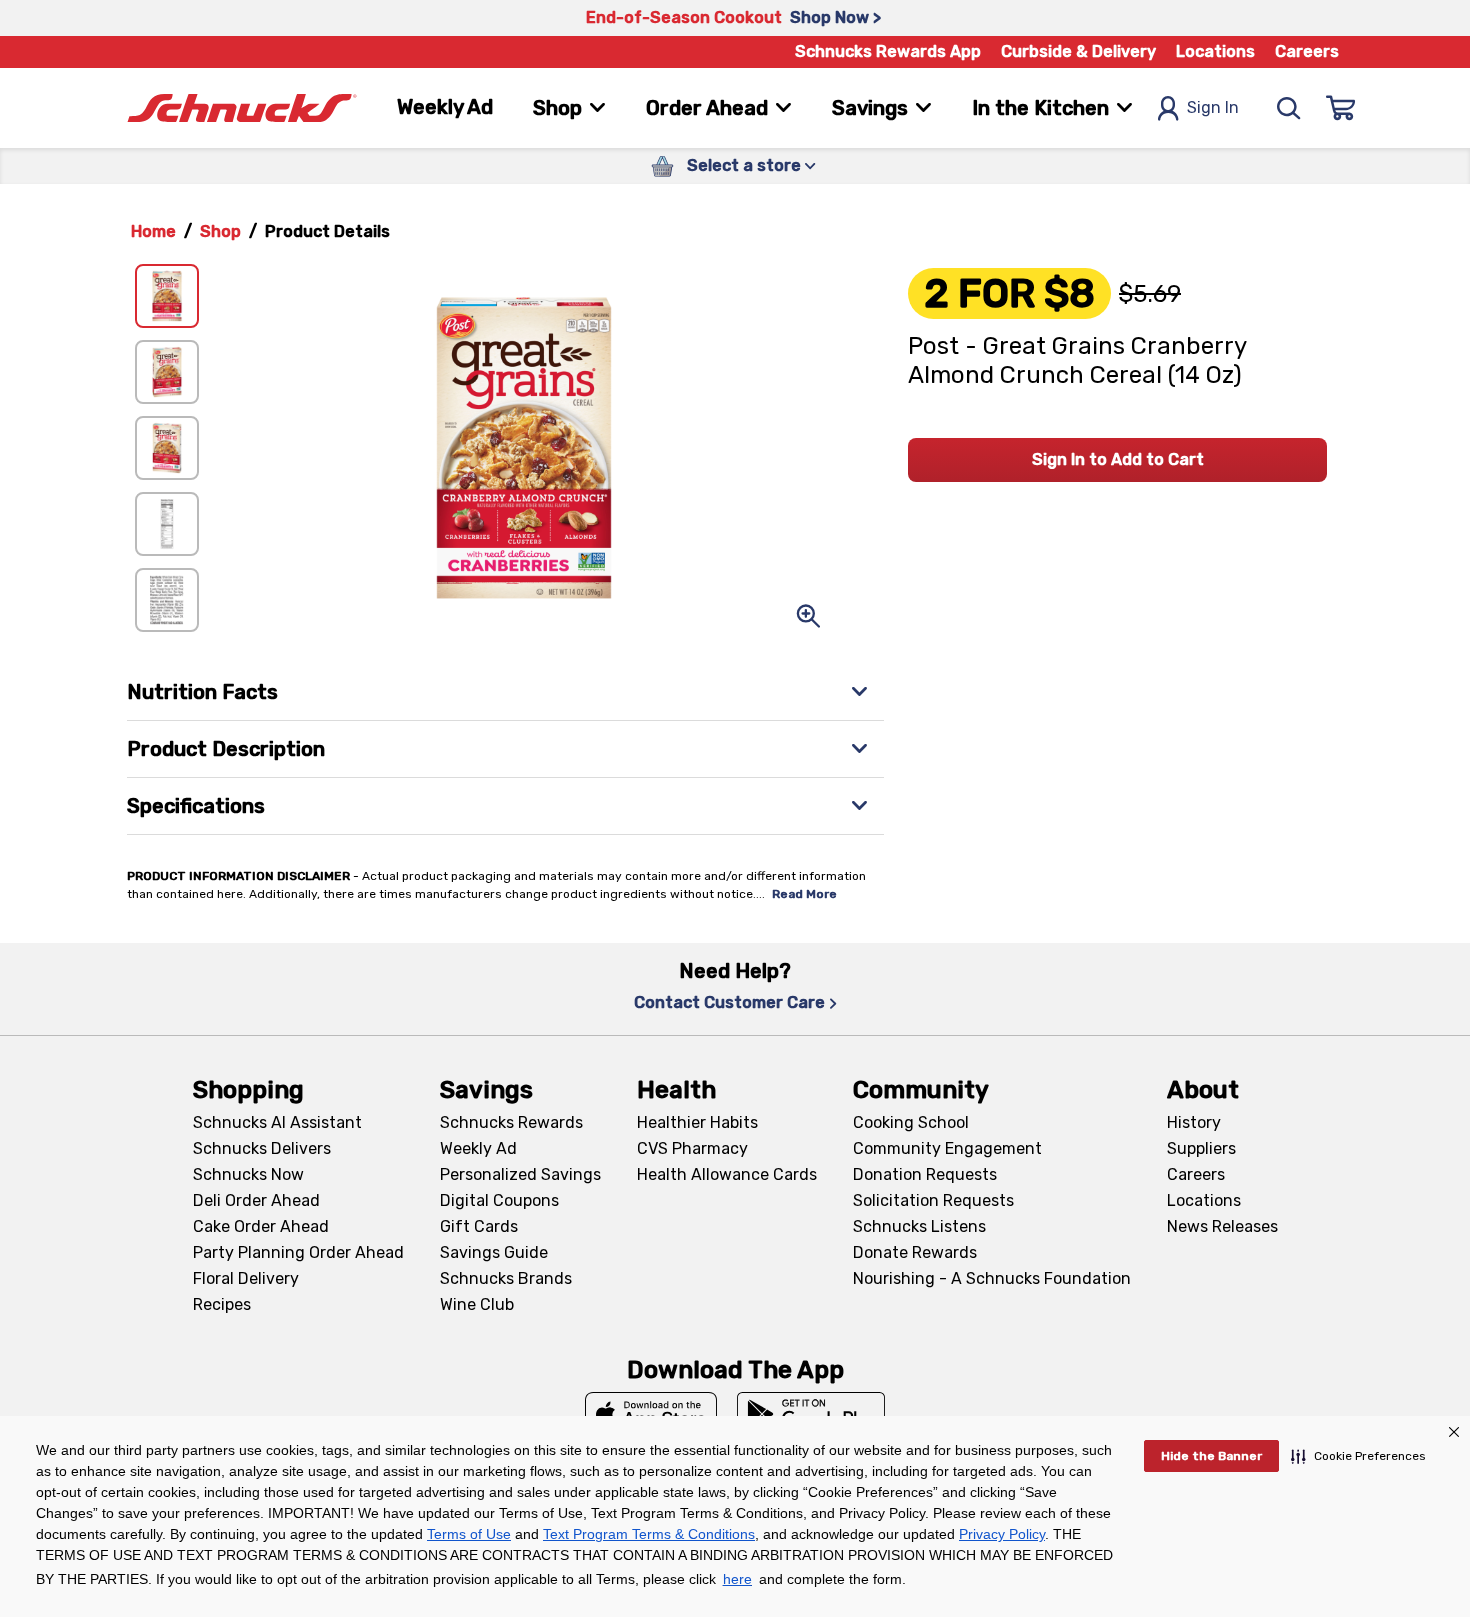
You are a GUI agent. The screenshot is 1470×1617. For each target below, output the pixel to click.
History (1194, 1122)
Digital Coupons (499, 1200)
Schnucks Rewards (511, 1122)
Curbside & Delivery (1078, 51)
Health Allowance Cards (727, 1174)
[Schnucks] (242, 108)
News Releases (1222, 1226)
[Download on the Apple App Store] (651, 1414)
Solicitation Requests (933, 1200)
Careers (1307, 51)
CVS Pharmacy (692, 1148)
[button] (1358, 1456)
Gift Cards (479, 1226)
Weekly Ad (445, 107)
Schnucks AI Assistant (277, 1122)
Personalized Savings (520, 1174)
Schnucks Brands (506, 1278)
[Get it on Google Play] (811, 1414)
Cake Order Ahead (261, 1226)
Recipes (222, 1304)
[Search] (1289, 108)
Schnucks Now (248, 1174)
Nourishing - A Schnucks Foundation (992, 1278)
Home (153, 231)
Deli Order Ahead (256, 1200)
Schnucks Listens (919, 1226)
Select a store (744, 165)
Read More (804, 894)
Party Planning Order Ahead (298, 1252)
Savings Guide (494, 1252)
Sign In (1213, 107)
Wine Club (477, 1304)
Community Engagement (947, 1148)
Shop (220, 231)
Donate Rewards (915, 1252)
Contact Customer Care (729, 1002)
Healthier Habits (697, 1122)
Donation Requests (925, 1174)
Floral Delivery (246, 1278)
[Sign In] (1341, 108)
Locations (1215, 51)
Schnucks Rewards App (888, 51)
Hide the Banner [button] (1211, 1456)
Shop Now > (835, 17)
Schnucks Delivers (262, 1148)
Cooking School (911, 1122)
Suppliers (1201, 1148)
